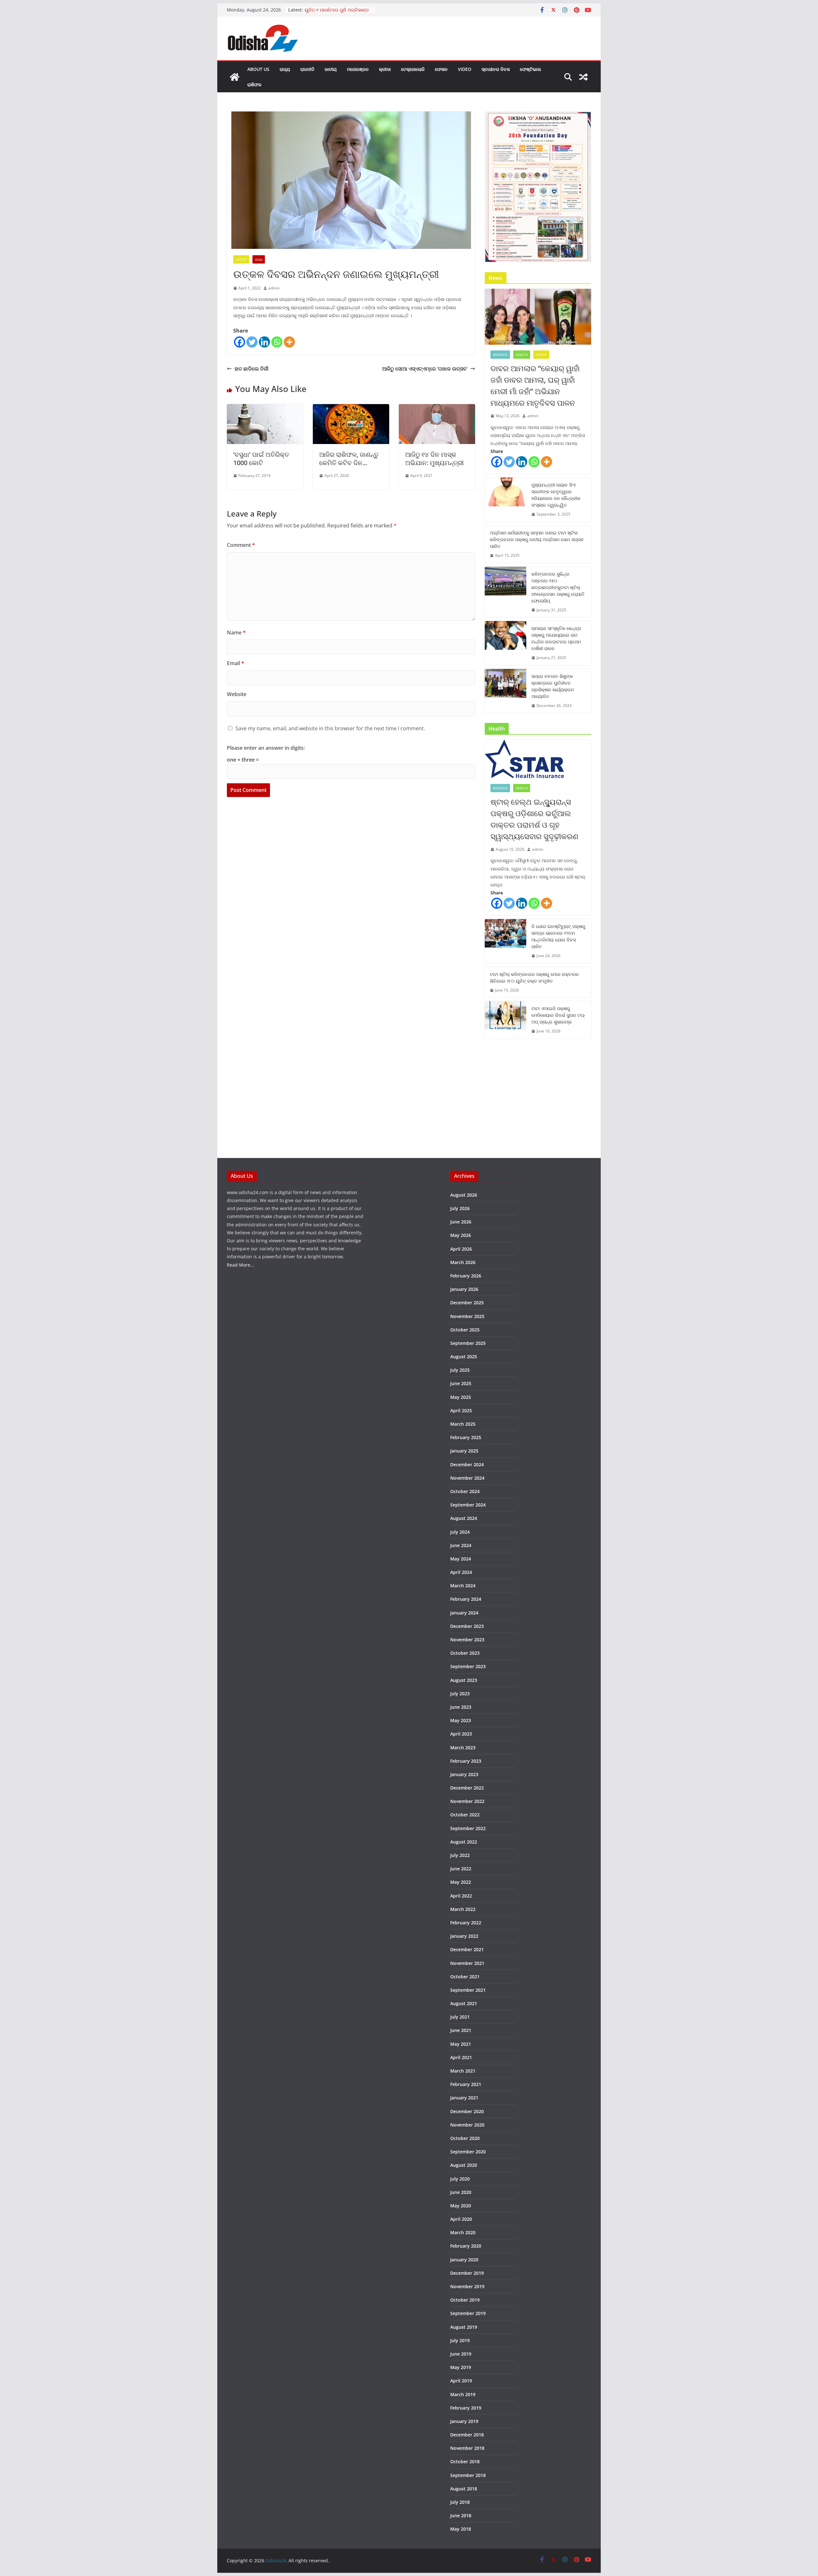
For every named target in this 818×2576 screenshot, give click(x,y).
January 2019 (464, 2421)
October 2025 (465, 1330)
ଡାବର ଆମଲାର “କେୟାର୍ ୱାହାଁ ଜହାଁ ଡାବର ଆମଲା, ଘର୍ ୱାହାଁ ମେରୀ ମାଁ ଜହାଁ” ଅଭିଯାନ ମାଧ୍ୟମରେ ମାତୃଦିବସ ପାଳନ (535, 385)
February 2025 (466, 1437)
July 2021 (460, 2017)
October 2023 (465, 1653)
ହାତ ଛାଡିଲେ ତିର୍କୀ (251, 369)
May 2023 (461, 1720)
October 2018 (465, 2461)
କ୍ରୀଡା (385, 69)
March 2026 (463, 1262)
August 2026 (464, 1195)
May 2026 (461, 1235)
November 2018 (467, 2448)
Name (236, 632)
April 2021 (461, 2057)
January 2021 (464, 2098)
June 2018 (461, 2515)
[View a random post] (583, 77)
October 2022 (465, 1815)
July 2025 (460, 1370)
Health (522, 355)
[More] (289, 342)
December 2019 (467, 2273)
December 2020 (467, 2111)
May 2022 (461, 1882)
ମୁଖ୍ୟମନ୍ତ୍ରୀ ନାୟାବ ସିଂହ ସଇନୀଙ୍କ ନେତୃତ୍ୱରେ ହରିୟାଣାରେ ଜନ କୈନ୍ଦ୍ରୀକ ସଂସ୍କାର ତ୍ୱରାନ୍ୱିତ (556, 495)
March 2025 (463, 1424)
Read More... (240, 1265)
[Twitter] (252, 342)
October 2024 (465, 1491)
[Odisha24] (235, 77)
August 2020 (464, 2165)
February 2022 (466, 1923)
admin (274, 288)
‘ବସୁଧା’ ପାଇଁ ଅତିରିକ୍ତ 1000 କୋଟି (261, 459)
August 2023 (464, 1680)
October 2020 (465, 2138)
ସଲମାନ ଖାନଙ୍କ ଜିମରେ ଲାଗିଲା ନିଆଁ (337, 10)
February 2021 (466, 2084)
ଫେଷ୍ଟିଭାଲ (530, 69)
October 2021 (465, 1977)
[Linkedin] (264, 342)
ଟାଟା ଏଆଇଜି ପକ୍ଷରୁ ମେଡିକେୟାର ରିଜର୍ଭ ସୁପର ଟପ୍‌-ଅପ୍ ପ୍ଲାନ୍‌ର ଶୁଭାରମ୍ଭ (558, 1015)
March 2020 (463, 2232)
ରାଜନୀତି (307, 69)
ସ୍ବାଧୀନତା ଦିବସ (496, 69)
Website (237, 694)
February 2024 (466, 1599)
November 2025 (467, 1316)
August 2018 (464, 2489)
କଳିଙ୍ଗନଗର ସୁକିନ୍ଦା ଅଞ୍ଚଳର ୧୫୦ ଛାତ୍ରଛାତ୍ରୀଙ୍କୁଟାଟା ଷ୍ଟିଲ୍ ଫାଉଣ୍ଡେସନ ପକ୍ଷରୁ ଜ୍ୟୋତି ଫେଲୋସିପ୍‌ (558, 587)
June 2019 (461, 2354)
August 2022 (464, 1842)
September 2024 (468, 1505)
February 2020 (466, 2246)
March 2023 (463, 1748)
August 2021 (464, 2003)
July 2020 (460, 2179)
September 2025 (468, 1343)
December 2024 (467, 1464)
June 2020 (461, 2192)
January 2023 (464, 1774)
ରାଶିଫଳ (254, 84)
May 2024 (461, 1559)
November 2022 (467, 1801)
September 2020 (468, 2152)
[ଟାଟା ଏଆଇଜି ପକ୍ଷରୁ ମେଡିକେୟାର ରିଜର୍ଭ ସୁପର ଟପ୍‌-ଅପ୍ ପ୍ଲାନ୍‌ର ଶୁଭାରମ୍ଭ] (505, 1020)
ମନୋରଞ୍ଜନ (358, 69)
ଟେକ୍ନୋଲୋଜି (413, 69)
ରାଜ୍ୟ (285, 69)
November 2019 (467, 2286)
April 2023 (461, 1734)
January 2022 (464, 1936)
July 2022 (460, 1855)
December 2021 (467, 1949)
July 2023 (460, 1694)
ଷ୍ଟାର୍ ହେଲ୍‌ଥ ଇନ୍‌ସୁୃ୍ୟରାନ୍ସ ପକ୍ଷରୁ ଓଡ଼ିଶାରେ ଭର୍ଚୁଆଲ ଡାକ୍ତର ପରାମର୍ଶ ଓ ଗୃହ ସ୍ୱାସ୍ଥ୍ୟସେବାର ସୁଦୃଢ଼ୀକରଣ (534, 819)
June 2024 (461, 1545)
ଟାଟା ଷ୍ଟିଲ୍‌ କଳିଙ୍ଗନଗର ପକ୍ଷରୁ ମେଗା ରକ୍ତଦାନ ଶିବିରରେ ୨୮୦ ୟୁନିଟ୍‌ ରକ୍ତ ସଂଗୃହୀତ (534, 977)
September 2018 (468, 2475)
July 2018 (460, 2502)
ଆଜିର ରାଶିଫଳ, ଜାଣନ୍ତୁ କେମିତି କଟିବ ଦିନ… (349, 459)
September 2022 (468, 1828)
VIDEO (465, 69)
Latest (241, 259)
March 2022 (463, 1909)
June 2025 (461, 1383)
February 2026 (466, 1276)
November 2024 (467, 1478)
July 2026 (460, 1208)
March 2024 (463, 1586)
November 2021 (467, 1963)
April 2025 (461, 1411)
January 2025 (464, 1451)
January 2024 (464, 1613)
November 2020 (467, 2125)
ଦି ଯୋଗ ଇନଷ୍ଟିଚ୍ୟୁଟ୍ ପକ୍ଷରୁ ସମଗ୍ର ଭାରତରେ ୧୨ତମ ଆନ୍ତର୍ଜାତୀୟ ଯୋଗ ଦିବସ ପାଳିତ (558, 936)
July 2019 (460, 2340)
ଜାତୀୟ (331, 69)
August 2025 (464, 1357)
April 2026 (461, 1249)
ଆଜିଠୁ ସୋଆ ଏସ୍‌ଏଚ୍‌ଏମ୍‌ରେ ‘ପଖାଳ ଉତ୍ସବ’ (425, 369)
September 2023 (468, 1666)
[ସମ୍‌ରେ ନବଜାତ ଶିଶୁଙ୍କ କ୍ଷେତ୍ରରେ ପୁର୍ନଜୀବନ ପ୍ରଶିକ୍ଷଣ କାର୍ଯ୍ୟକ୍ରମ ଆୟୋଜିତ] (505, 691)
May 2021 (461, 2044)
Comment (241, 545)
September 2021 (468, 1990)
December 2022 (467, 1788)
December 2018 (467, 2435)
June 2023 (461, 1707)
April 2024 (461, 1572)
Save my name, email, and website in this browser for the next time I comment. (330, 728)
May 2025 (461, 1397)
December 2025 (467, 1303)
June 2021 (461, 2030)
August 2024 (464, 1518)
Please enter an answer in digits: (266, 748)
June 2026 (461, 1222)
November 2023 (467, 1640)
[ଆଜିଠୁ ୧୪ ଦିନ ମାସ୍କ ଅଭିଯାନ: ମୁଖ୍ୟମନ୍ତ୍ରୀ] (437, 409)
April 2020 (461, 2219)
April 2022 (461, 1896)
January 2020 (464, 2260)
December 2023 (467, 1626)
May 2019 (461, 2367)
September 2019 (468, 2313)
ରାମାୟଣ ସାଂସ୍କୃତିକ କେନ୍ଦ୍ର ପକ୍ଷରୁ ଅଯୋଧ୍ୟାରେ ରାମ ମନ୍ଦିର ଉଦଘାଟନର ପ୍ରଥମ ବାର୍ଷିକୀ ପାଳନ (556, 638)
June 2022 (461, 1869)
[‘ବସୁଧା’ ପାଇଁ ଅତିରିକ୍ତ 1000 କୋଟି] (265, 409)
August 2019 (464, 2327)
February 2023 (466, 1761)
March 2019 (463, 2394)
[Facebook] (239, 342)
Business (500, 355)
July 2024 (460, 1532)
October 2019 (465, 2300)
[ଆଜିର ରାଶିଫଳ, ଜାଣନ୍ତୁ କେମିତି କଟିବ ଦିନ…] (351, 409)
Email (235, 663)
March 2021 (463, 2071)
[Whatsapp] (277, 342)
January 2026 (464, 1289)
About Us (258, 69)
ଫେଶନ (441, 69)
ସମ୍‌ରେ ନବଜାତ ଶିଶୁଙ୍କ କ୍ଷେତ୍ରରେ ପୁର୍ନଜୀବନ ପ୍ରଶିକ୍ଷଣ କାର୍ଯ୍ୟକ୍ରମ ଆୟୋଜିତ (553, 686)
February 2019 (466, 2408)
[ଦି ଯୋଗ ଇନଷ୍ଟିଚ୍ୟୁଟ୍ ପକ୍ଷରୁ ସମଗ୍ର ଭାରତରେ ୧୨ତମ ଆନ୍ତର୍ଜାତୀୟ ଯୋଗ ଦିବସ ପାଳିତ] (505, 941)
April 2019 (461, 2381)
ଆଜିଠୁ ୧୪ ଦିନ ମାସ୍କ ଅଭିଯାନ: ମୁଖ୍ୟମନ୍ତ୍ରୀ (434, 459)
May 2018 (461, 2529)
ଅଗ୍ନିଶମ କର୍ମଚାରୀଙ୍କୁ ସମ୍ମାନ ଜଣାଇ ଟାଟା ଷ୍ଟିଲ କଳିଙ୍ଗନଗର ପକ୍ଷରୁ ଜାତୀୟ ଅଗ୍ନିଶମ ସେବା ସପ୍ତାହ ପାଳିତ (537, 539)
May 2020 (461, 2206)
